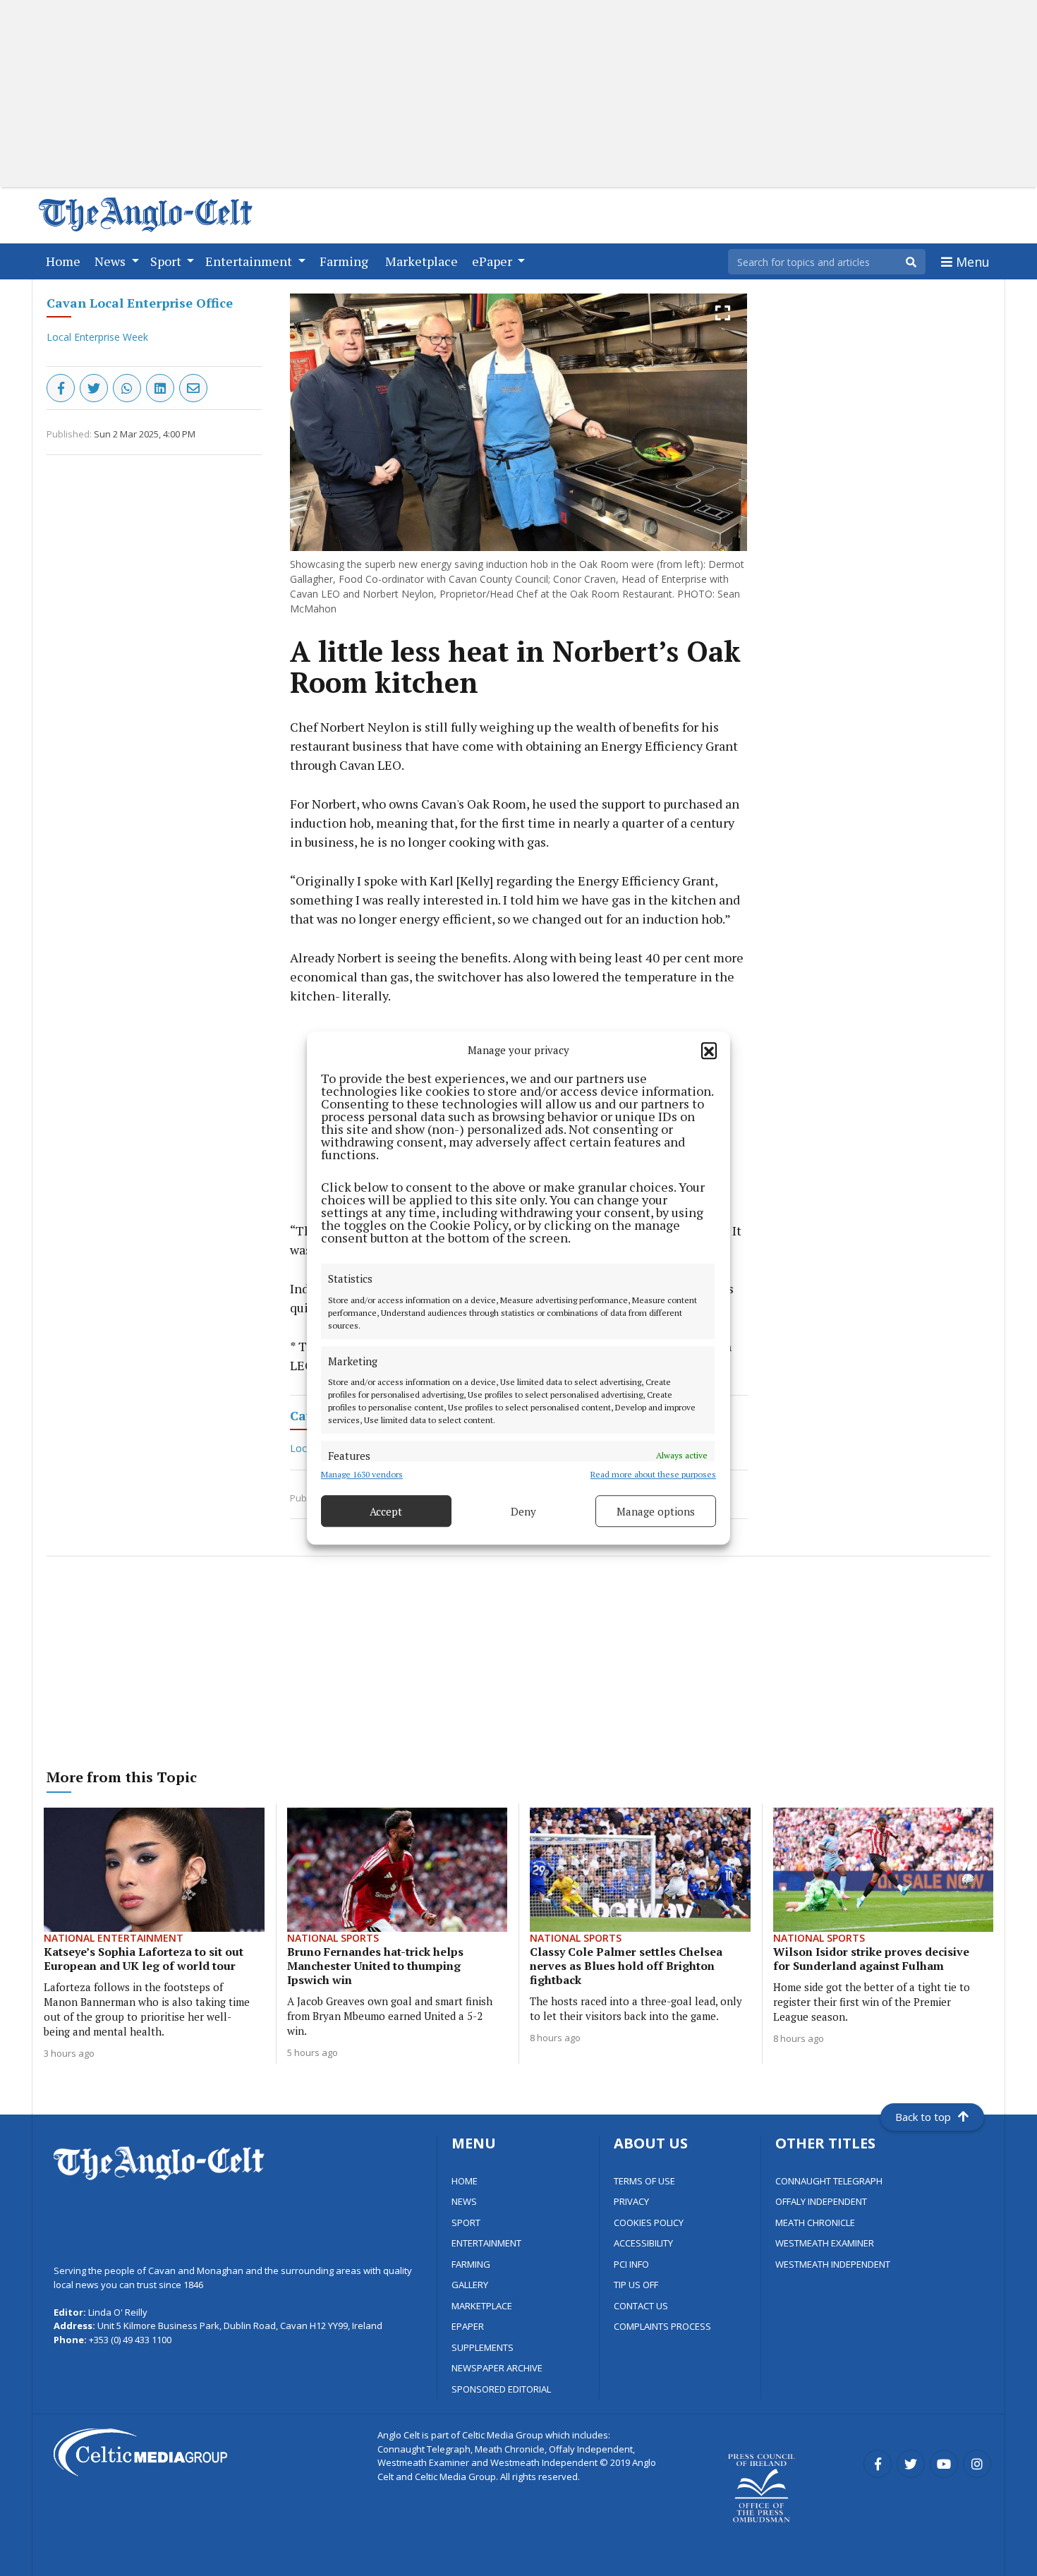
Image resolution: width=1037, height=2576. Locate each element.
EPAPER (468, 2326)
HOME (465, 2181)
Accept (386, 1511)
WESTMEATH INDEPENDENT (833, 2264)
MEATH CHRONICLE (815, 2223)
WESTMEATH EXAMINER (825, 2243)
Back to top (923, 2117)
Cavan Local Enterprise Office (140, 303)
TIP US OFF (636, 2285)
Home (66, 261)
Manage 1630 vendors (362, 1474)
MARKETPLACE (482, 2306)
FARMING (471, 2264)
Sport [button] (167, 261)
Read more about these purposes (653, 1474)
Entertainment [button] (250, 261)
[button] (709, 1050)
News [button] (111, 261)
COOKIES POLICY (649, 2223)
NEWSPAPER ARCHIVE (497, 2368)
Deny (523, 1511)
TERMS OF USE (644, 2181)
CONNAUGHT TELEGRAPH (829, 2181)
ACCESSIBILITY (643, 2243)
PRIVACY (631, 2201)
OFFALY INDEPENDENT (821, 2201)
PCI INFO (631, 2264)
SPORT (466, 2223)
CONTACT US (641, 2306)
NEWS (464, 2201)
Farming (347, 261)
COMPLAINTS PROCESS (662, 2326)
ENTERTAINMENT (486, 2243)
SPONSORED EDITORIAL (501, 2389)
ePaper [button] (493, 261)
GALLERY (470, 2285)
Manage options (656, 1511)
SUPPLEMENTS (483, 2347)
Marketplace (424, 261)
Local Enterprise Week (97, 337)
